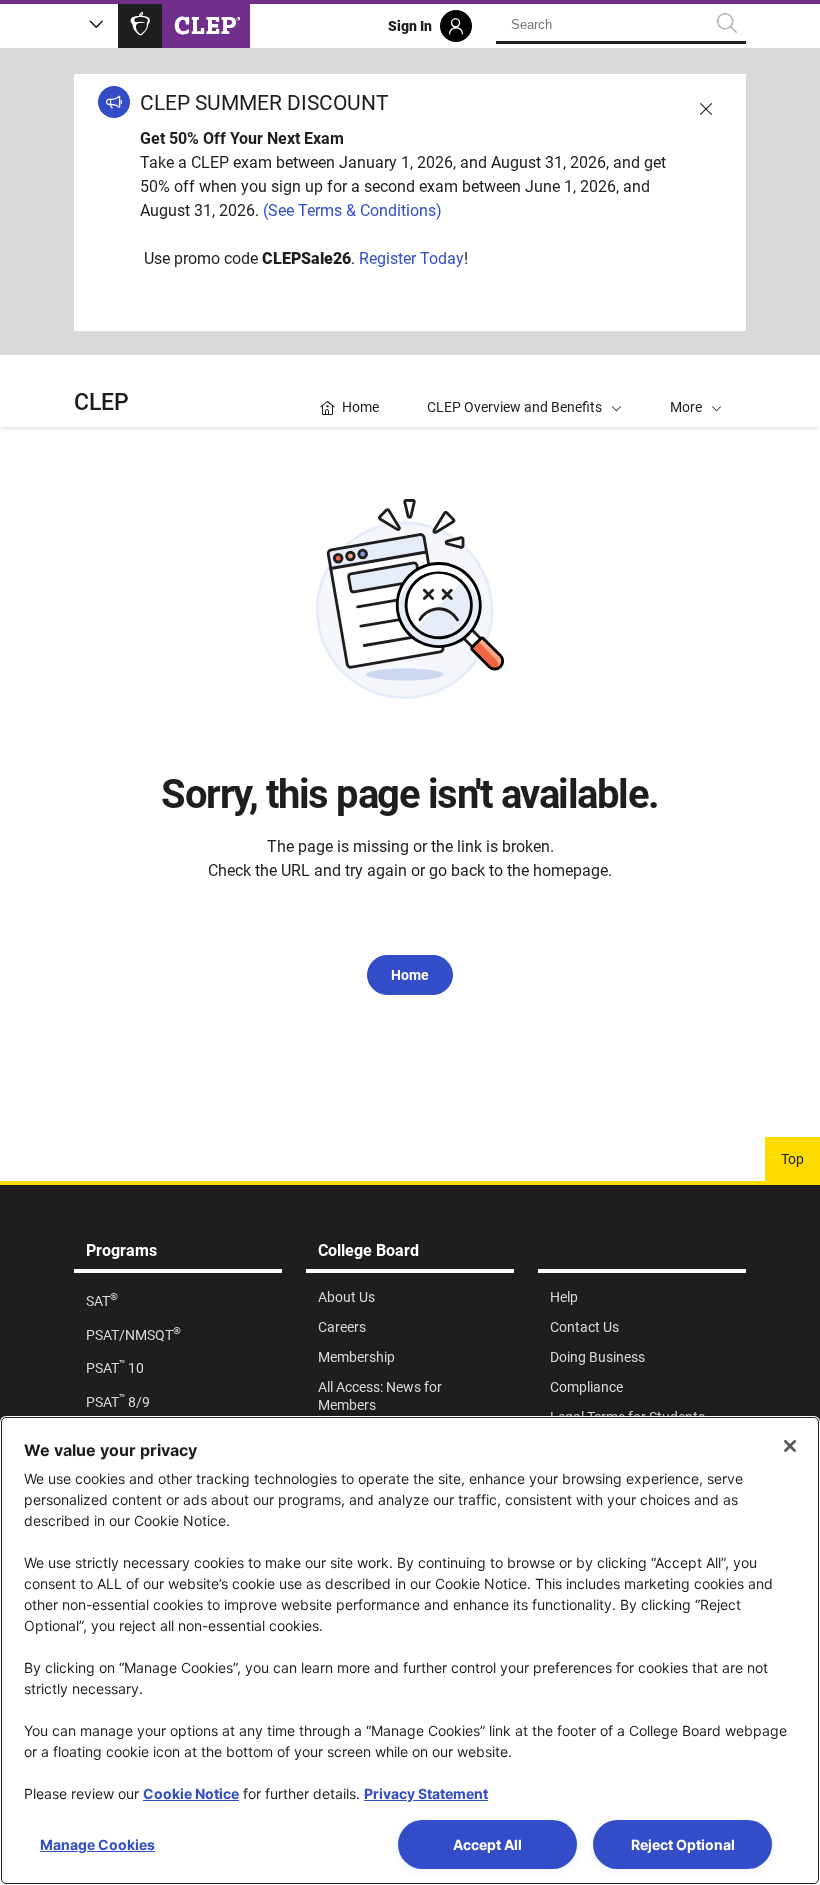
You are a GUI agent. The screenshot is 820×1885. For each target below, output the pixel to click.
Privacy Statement (426, 1793)
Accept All (487, 1844)
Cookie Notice (191, 1793)
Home (410, 975)
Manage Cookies (97, 1844)
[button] (696, 391)
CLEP (101, 402)
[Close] (790, 1446)
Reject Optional (683, 1844)
